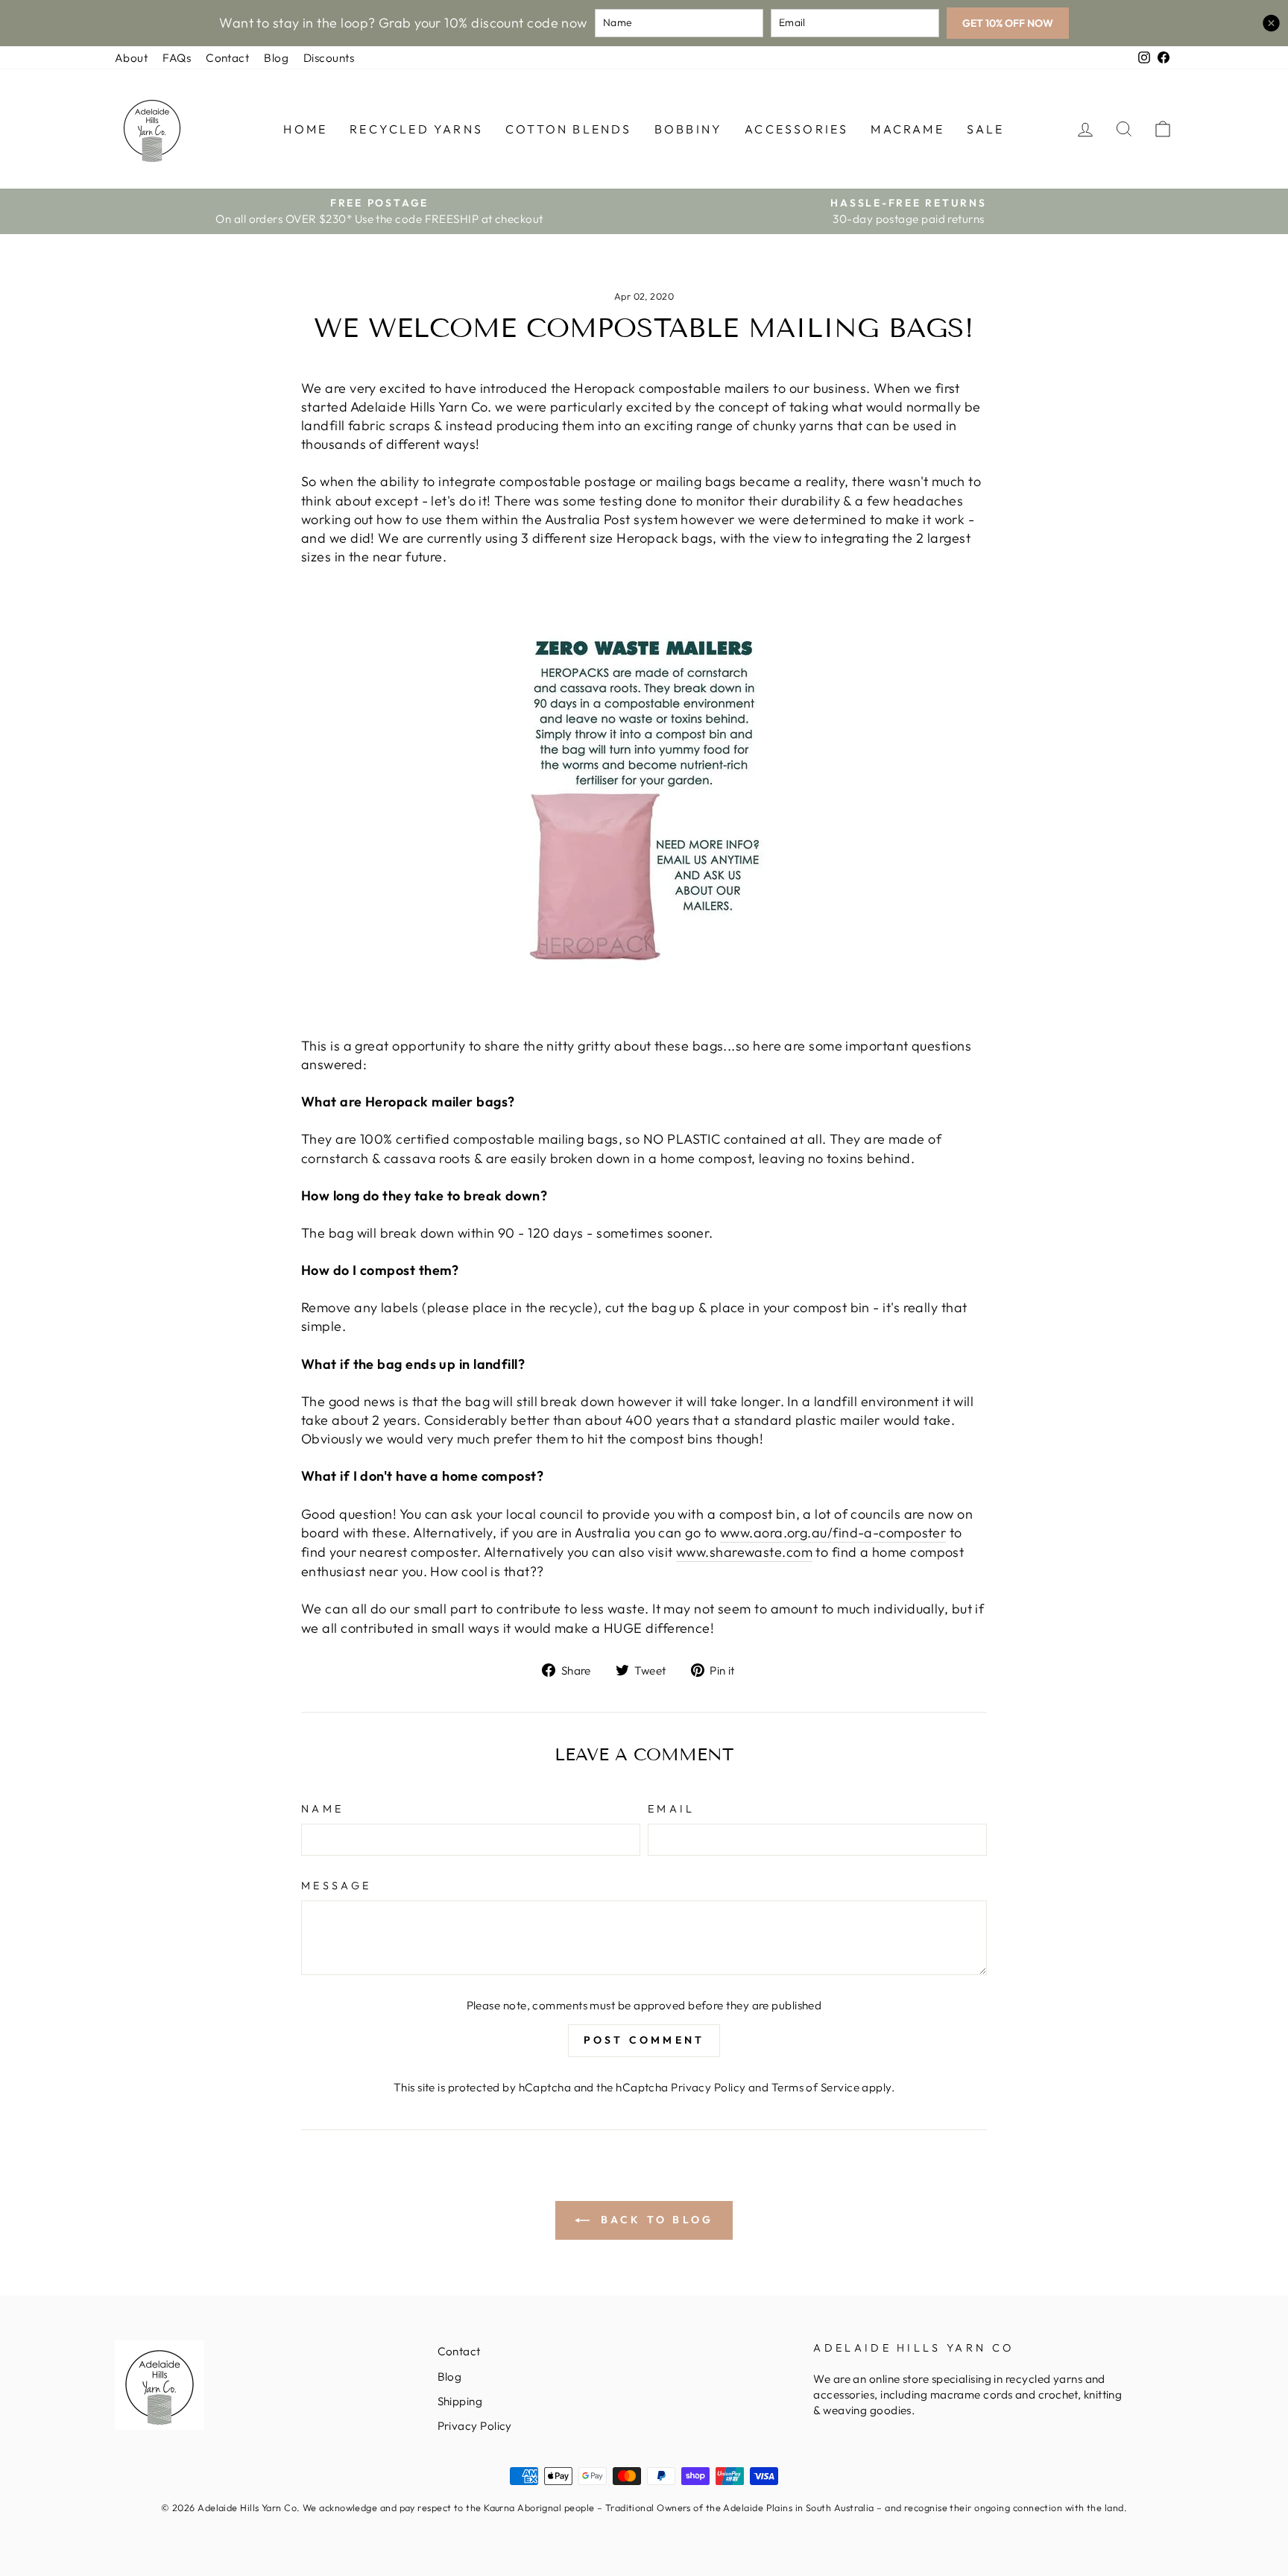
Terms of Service (815, 2087)
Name (322, 1809)
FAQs (177, 58)
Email (672, 1809)
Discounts (329, 58)
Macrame (907, 129)
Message (336, 1886)
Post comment (644, 2040)
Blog (276, 58)
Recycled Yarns (416, 129)
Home (305, 129)
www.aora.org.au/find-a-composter (833, 1533)
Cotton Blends (569, 129)
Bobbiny (688, 129)
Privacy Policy (708, 2087)
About (131, 58)
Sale (986, 129)
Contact (227, 58)
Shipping (460, 2401)
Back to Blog (655, 2220)
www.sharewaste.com (744, 1552)
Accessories (796, 129)
